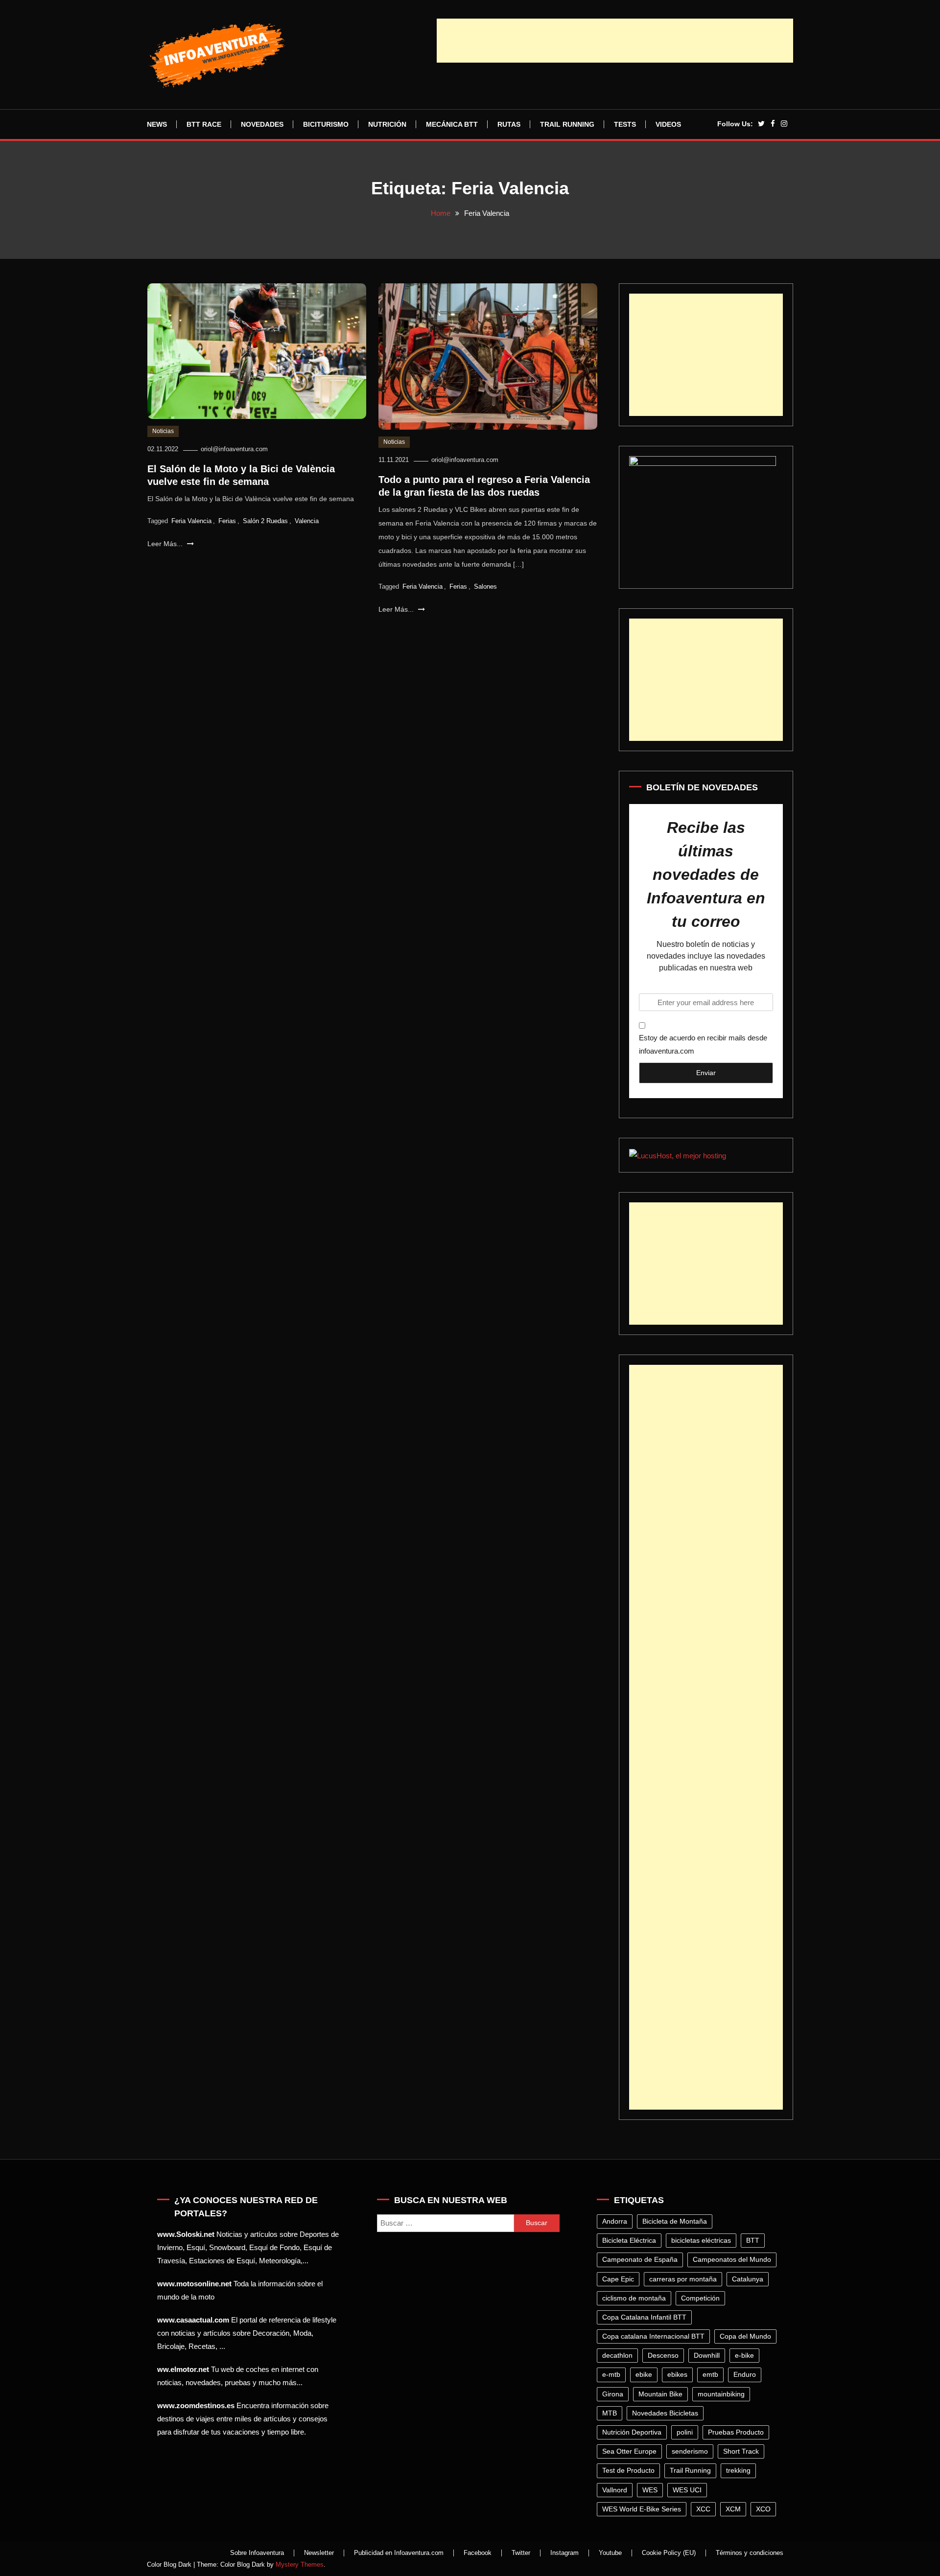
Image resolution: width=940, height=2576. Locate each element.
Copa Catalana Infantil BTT (644, 2317)
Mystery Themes (300, 2564)
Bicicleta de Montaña (675, 2221)
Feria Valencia (191, 521)
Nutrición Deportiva (632, 2432)
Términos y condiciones (750, 2553)
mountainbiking (721, 2394)
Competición (700, 2298)
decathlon (617, 2355)
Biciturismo (326, 124)
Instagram (564, 2553)
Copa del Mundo (745, 2336)
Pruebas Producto (736, 2432)
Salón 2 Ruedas (265, 521)
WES (650, 2490)
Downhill (707, 2355)
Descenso (663, 2355)
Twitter (521, 2553)
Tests (625, 124)
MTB (610, 2413)
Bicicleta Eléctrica (629, 2240)
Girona (613, 2394)
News (157, 124)
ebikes (677, 2374)
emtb (710, 2374)
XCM (733, 2509)
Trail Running (567, 124)
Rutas (509, 124)
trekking (738, 2470)
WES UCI (687, 2490)
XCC (703, 2509)
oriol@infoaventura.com (234, 449)
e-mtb (611, 2374)
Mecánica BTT (452, 124)
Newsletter (319, 2553)
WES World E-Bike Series (642, 2509)
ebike (644, 2374)
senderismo (690, 2451)
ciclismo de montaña (634, 2298)
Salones (485, 586)
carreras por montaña (683, 2279)
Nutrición (387, 124)
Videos (668, 124)
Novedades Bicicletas (665, 2413)
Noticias (163, 431)
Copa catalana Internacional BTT (653, 2336)
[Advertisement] (615, 41)
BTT (753, 2240)
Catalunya (748, 2279)
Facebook (478, 2553)
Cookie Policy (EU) (669, 2553)
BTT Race (204, 124)
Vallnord (615, 2490)
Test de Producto (628, 2470)
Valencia (307, 521)
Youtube (610, 2553)
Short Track (741, 2451)
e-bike (744, 2355)
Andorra (615, 2221)
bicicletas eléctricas (701, 2240)
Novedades (262, 124)
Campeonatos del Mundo (732, 2259)
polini (685, 2432)
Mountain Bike (660, 2394)
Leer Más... (166, 544)
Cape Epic (618, 2279)
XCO (763, 2509)
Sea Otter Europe (629, 2451)
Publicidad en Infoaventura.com (399, 2553)
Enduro (745, 2374)
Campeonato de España (640, 2259)
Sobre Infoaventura (257, 2553)
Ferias (227, 521)
